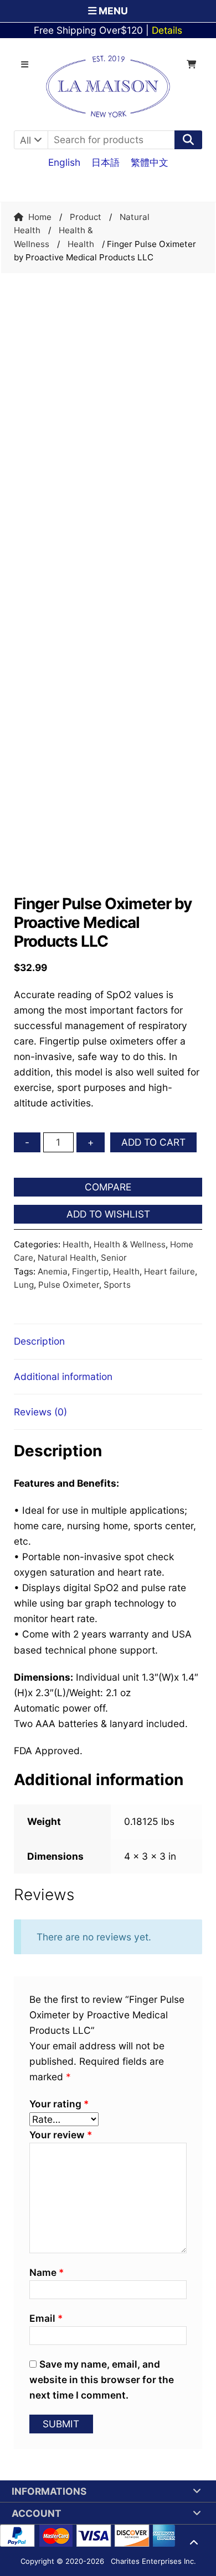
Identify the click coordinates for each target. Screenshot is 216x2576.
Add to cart (153, 1142)
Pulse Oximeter (69, 1285)
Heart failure (169, 1271)
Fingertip (90, 1271)
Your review (61, 2135)
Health (81, 244)
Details (167, 30)
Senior (114, 1258)
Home (40, 217)
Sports (117, 1285)
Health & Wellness (130, 1244)
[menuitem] (64, 162)
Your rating (59, 2104)
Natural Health (67, 1258)
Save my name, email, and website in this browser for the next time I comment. (102, 2380)
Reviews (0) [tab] (40, 1412)
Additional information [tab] (63, 1376)
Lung (24, 1285)
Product (86, 217)
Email (46, 2318)
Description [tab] (39, 1341)
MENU (112, 11)
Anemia (53, 1271)
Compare (108, 1187)
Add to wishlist (108, 1214)
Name (47, 2272)
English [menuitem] (64, 162)
